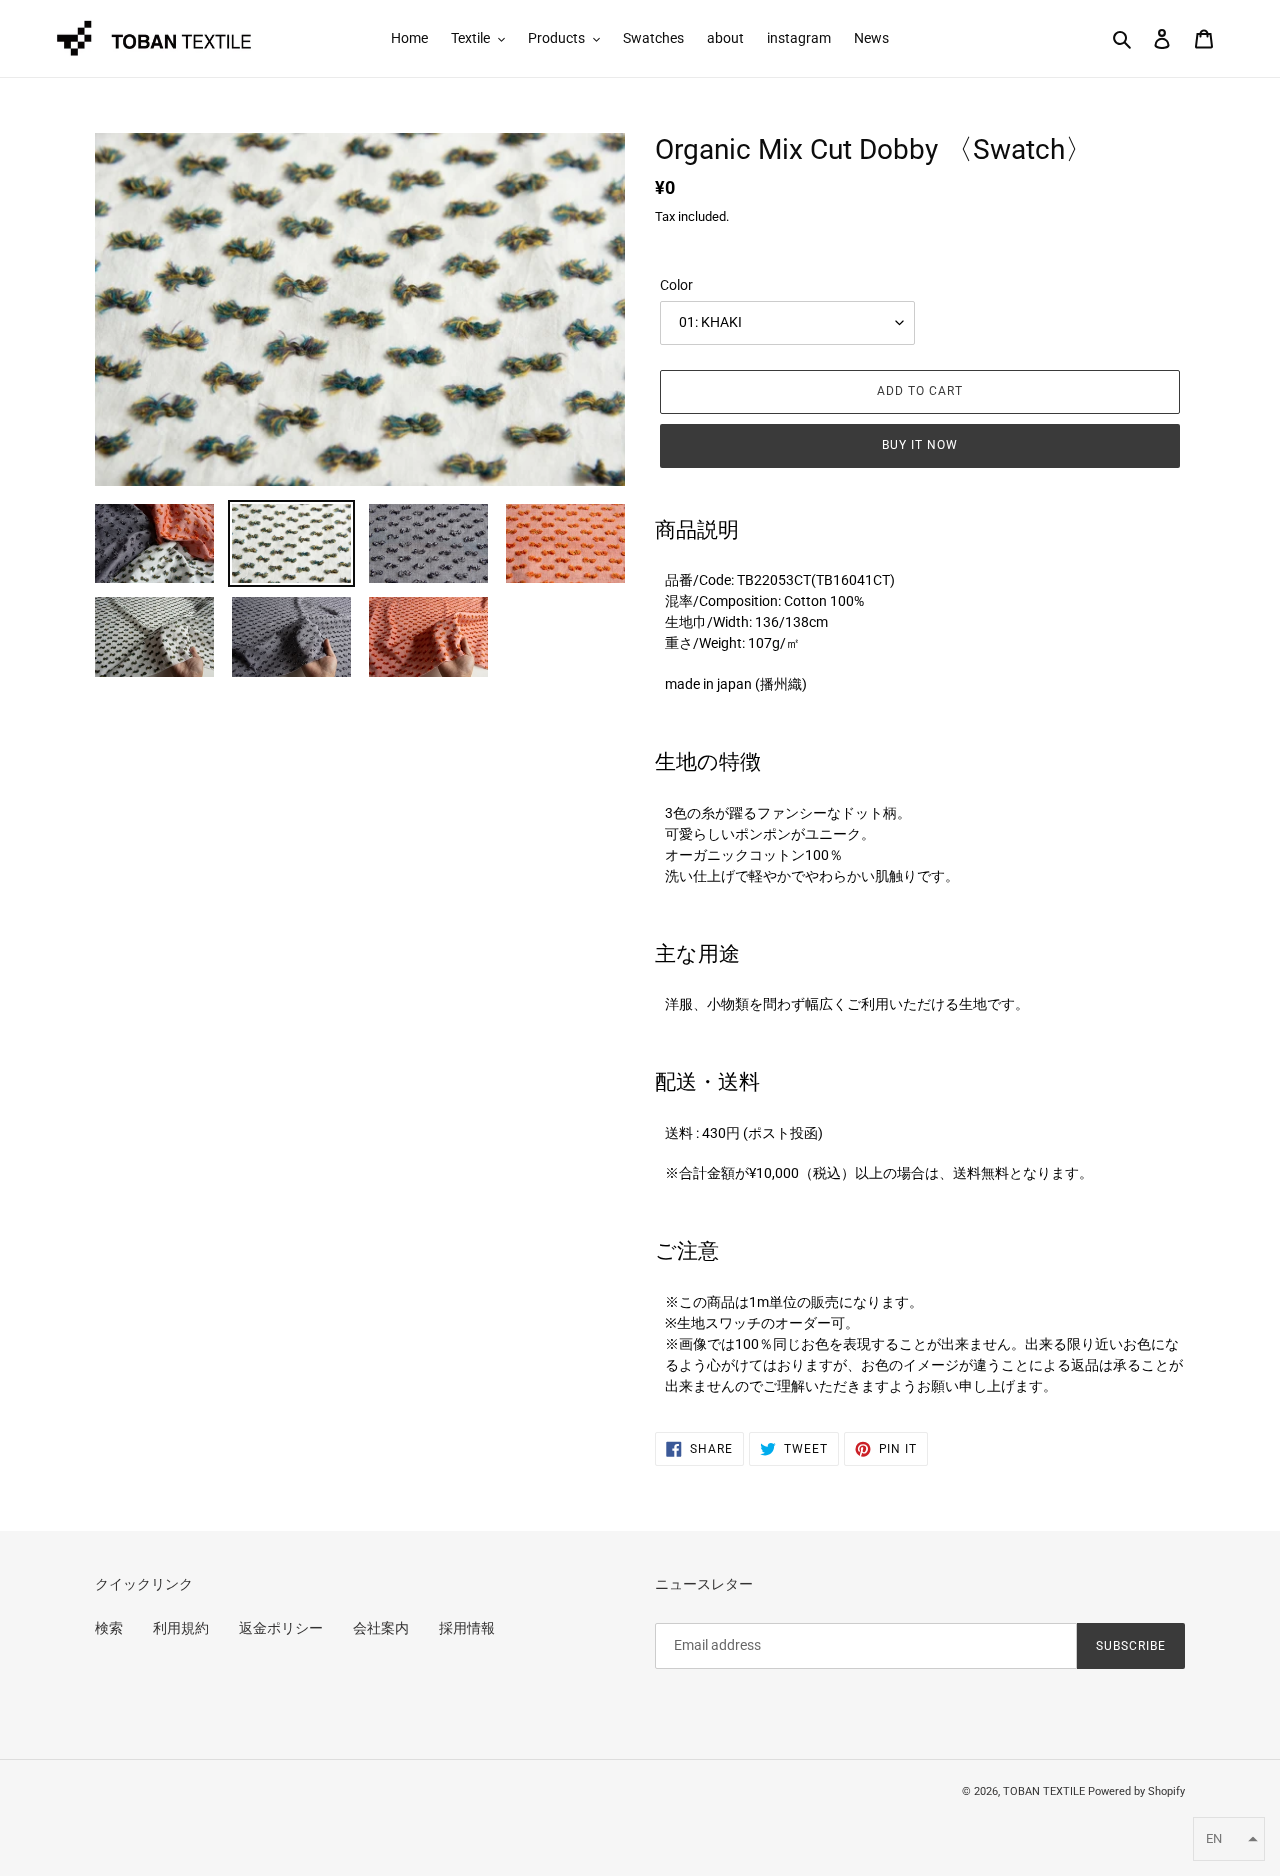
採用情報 (467, 1628)
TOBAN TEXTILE (1044, 1791)
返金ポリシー (281, 1628)
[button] (1229, 1839)
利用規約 (181, 1628)
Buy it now (920, 445)
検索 (109, 1628)
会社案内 (381, 1628)
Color (676, 285)
